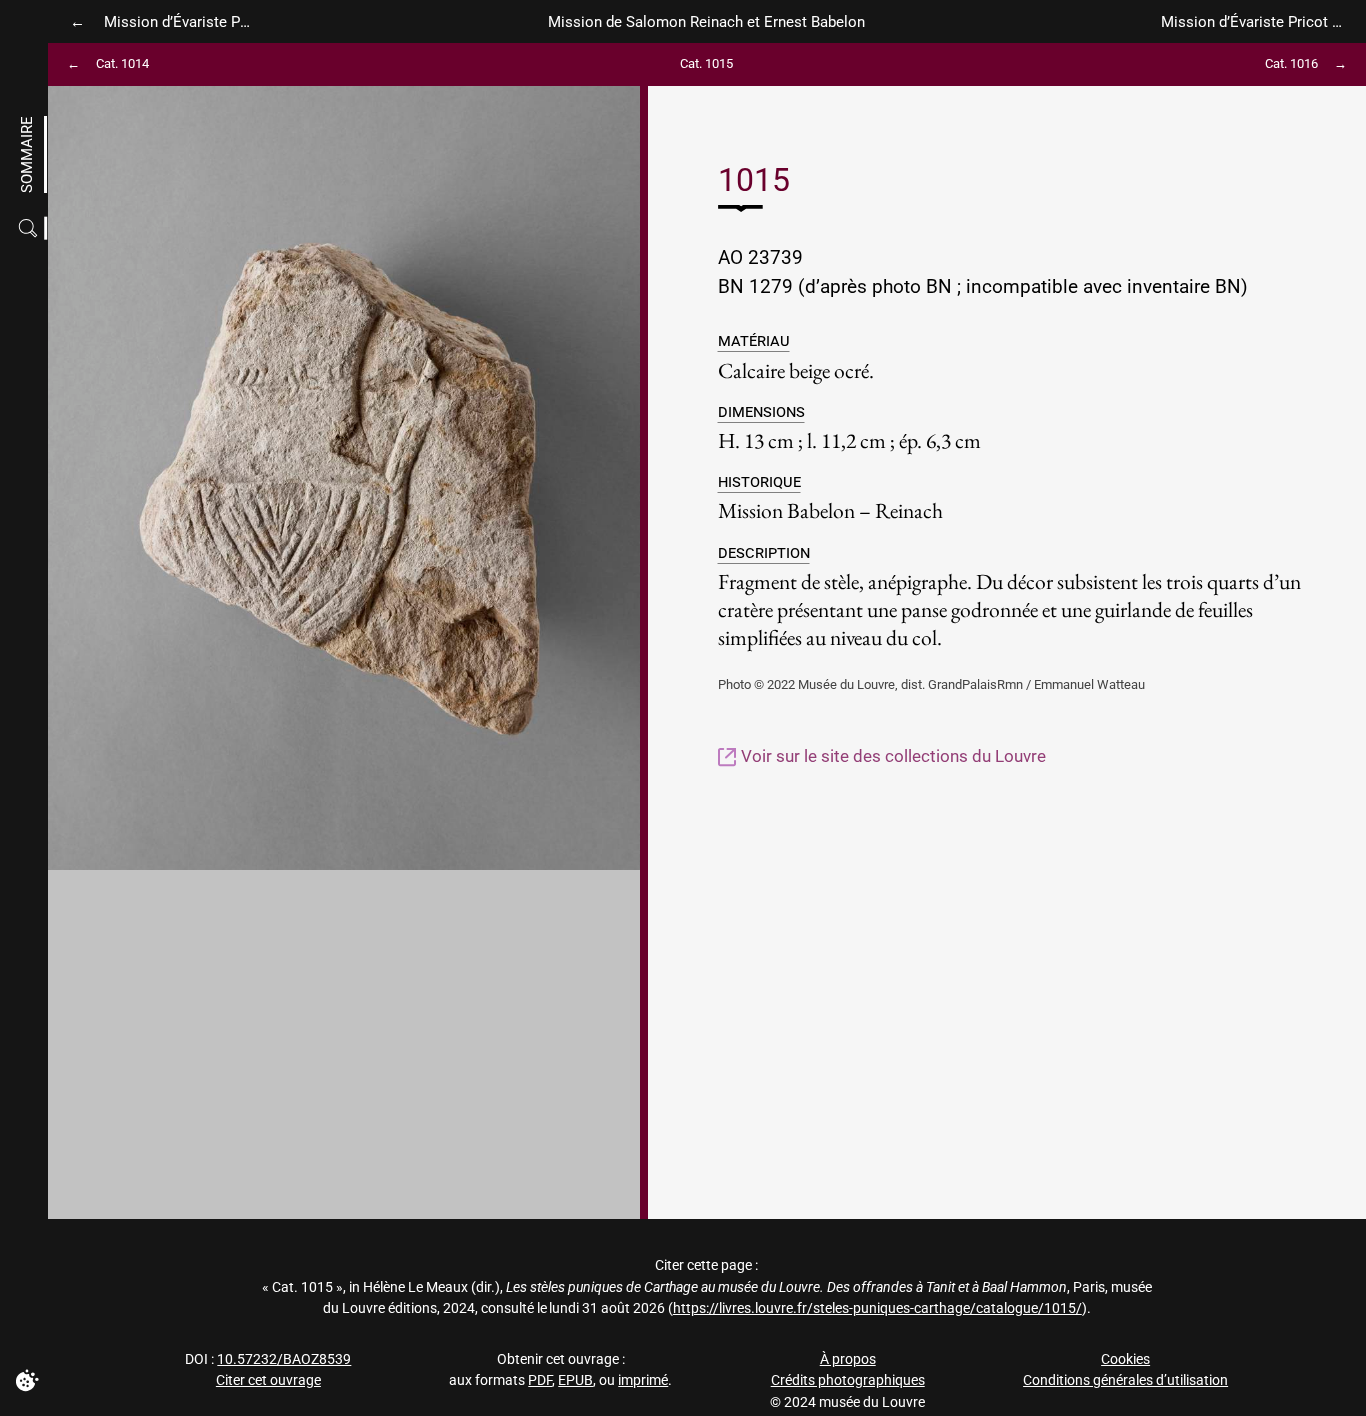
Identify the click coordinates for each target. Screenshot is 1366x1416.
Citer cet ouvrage (268, 1380)
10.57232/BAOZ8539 (284, 1359)
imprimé (643, 1380)
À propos (848, 1359)
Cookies (1125, 1359)
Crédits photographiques (848, 1380)
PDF (540, 1380)
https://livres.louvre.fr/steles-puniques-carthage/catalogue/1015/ (877, 1308)
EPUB (575, 1380)
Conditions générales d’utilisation (1125, 1380)
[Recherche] (30, 228)
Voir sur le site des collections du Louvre (891, 756)
